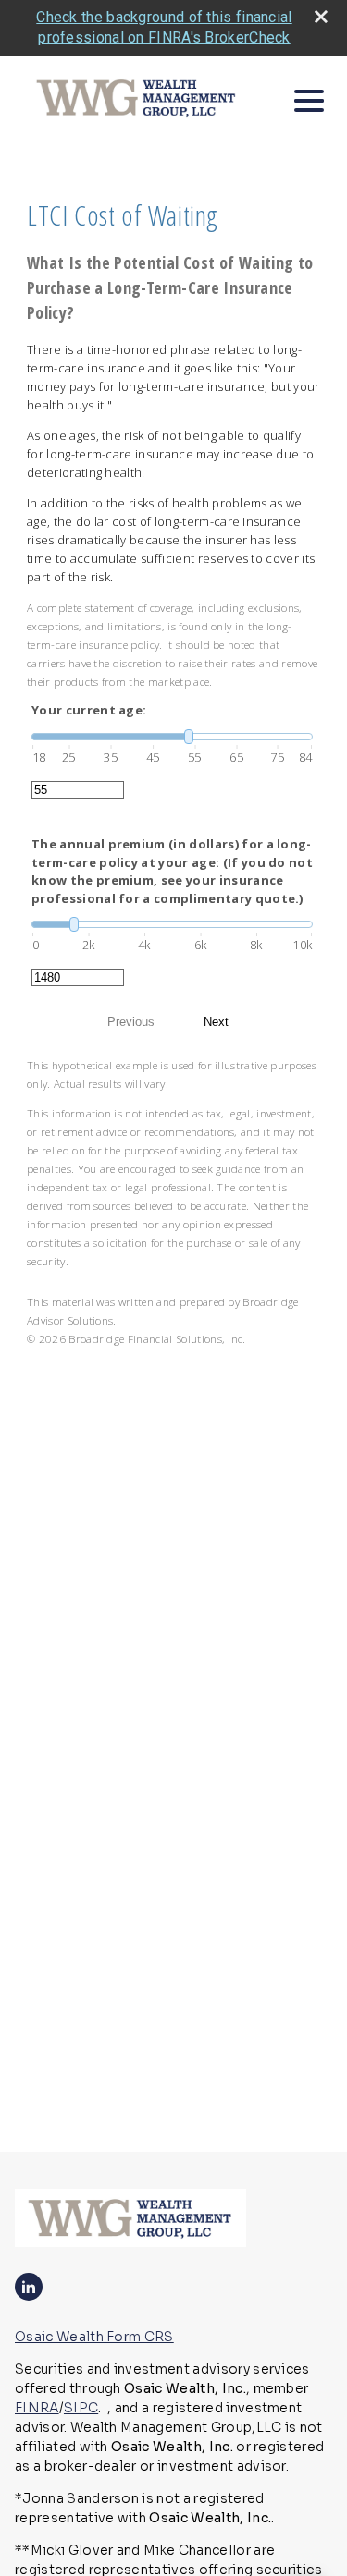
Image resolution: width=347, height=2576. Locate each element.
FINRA (37, 2408)
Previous (131, 1022)
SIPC (81, 2408)
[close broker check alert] (321, 17)
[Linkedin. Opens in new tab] (29, 2287)
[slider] (172, 737)
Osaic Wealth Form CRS (94, 2337)
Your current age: (89, 710)
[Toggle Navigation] (309, 101)
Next (216, 1022)
